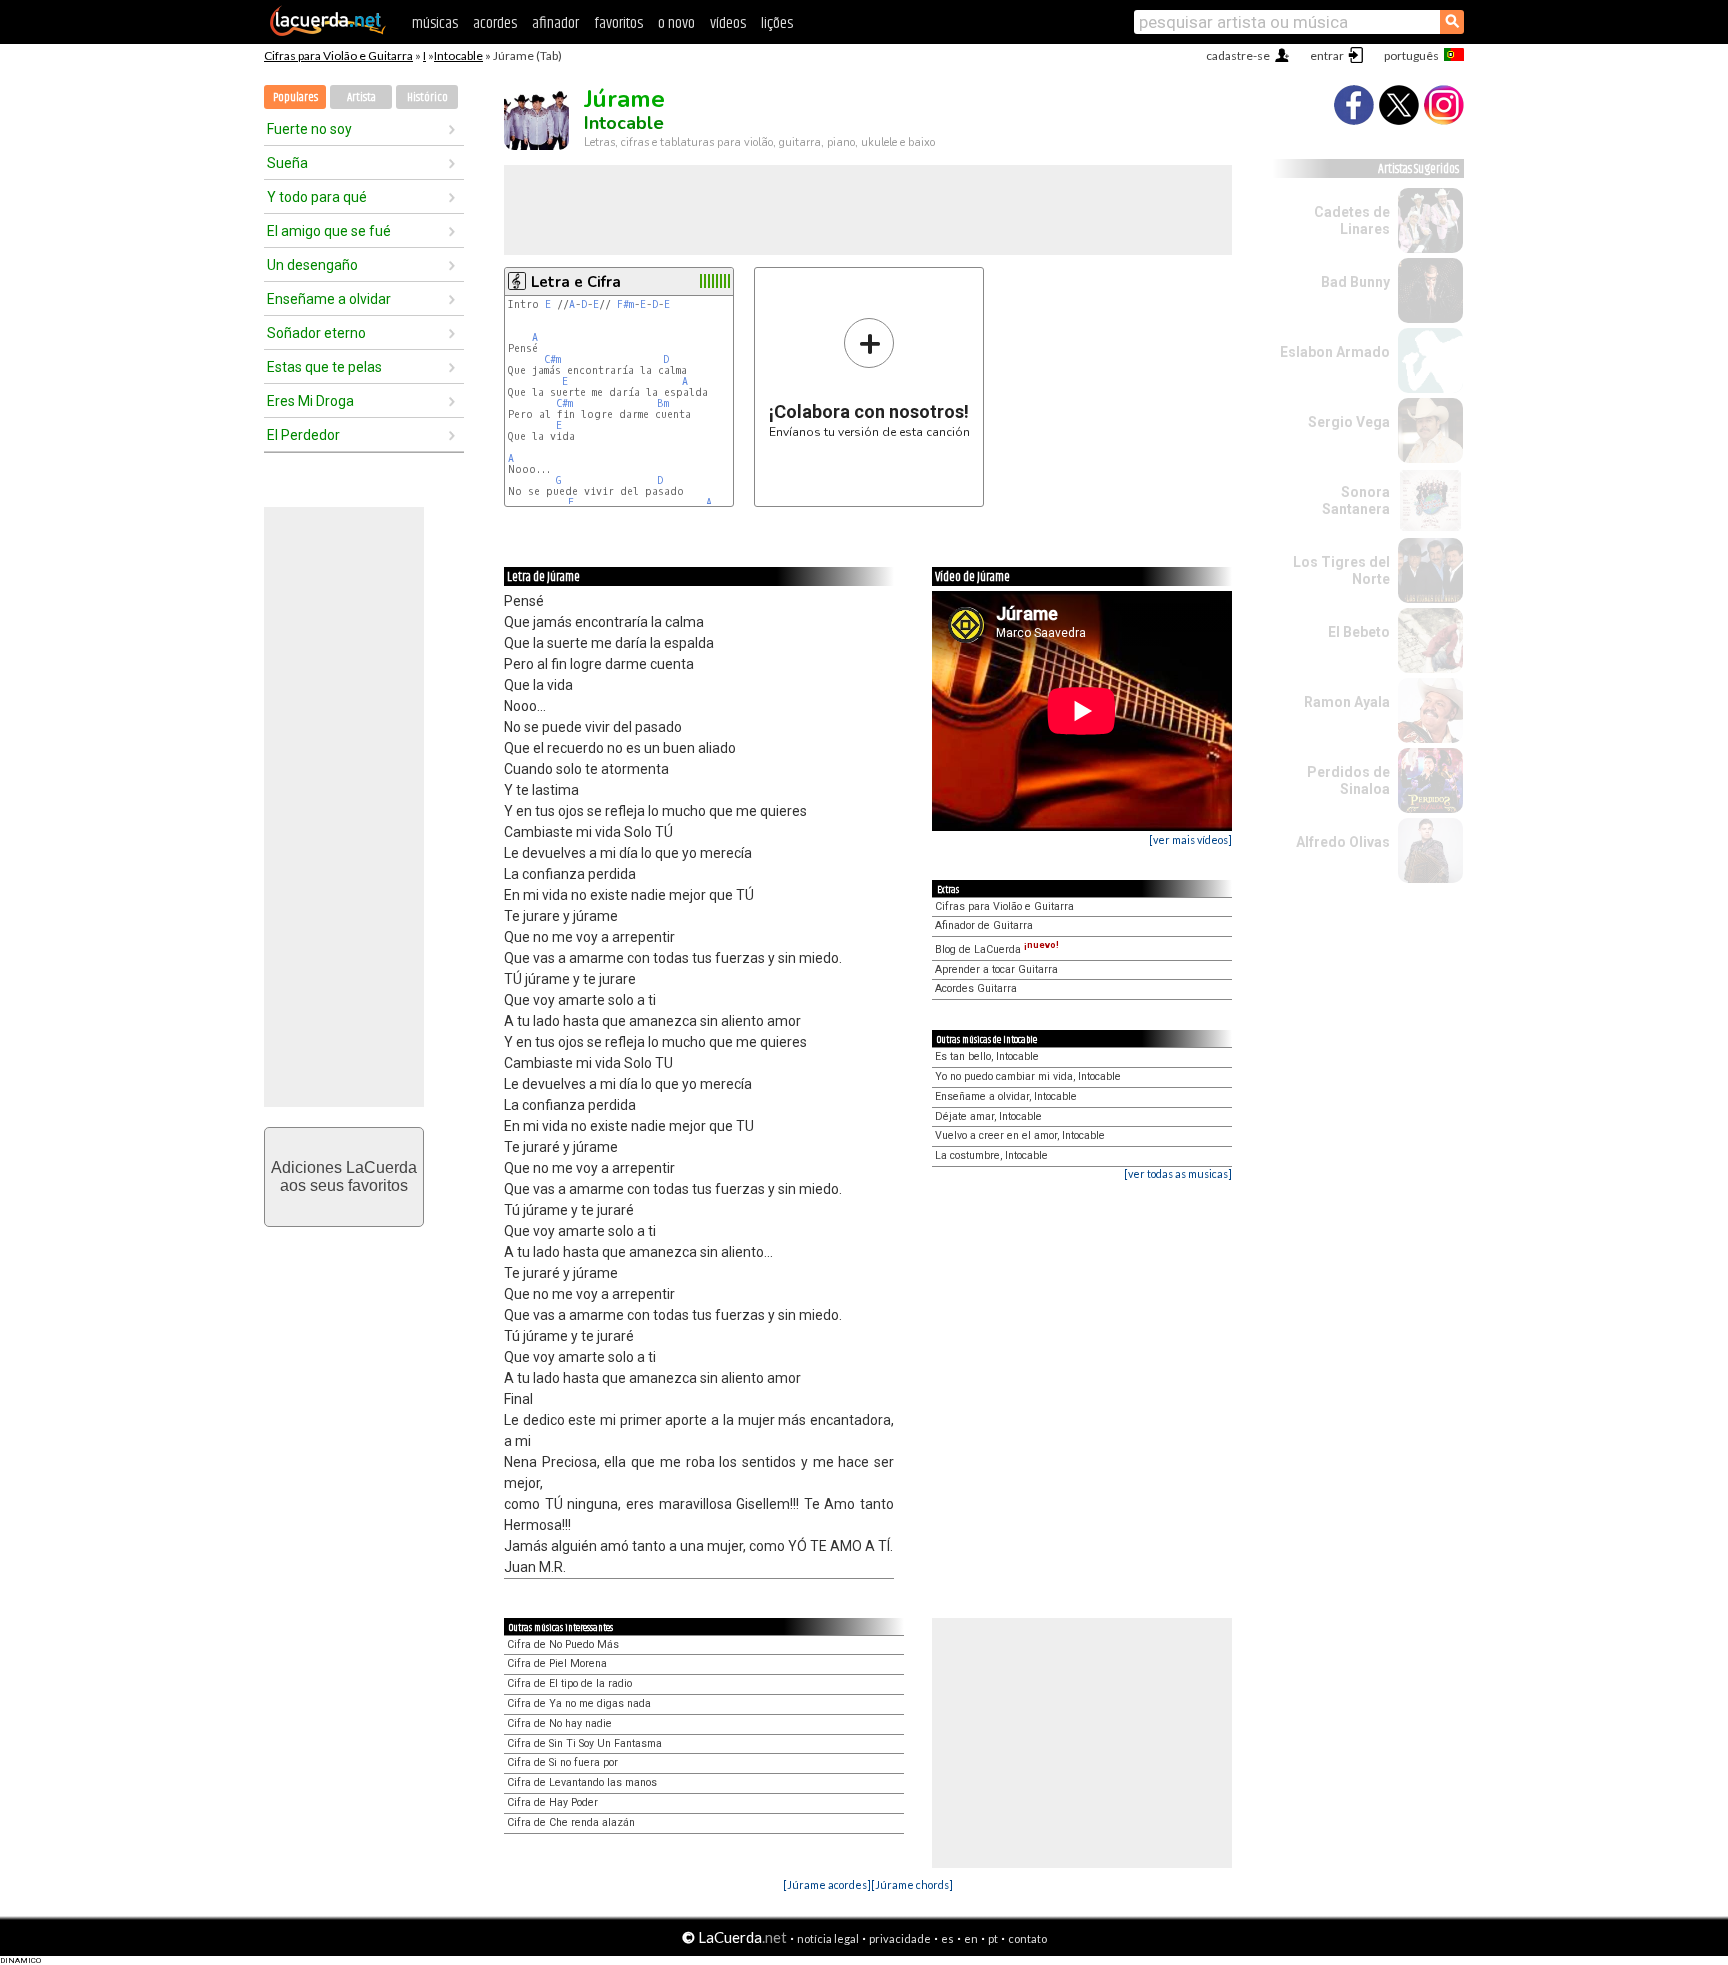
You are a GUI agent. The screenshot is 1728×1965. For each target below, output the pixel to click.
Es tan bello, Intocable (987, 1056)
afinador (555, 23)
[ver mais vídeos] (1190, 839)
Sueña (287, 163)
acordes (495, 23)
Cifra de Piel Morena (557, 1663)
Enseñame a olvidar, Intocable (1006, 1096)
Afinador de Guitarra (984, 925)
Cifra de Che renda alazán (571, 1822)
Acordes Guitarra (976, 988)
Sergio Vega (1349, 422)
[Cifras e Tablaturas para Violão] (328, 32)
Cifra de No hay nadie (559, 1723)
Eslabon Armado (1335, 352)
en (971, 1938)
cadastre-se (1238, 55)
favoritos (618, 23)
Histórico (427, 97)
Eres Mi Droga (310, 401)
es (947, 1938)
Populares (295, 97)
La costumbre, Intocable (991, 1155)
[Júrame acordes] (827, 1884)
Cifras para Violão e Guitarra (338, 55)
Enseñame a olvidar (329, 299)
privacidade (900, 1938)
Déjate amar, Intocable (988, 1116)
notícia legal (828, 1938)
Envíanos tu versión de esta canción (869, 377)
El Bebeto (1359, 632)
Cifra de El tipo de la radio (569, 1683)
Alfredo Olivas (1343, 842)
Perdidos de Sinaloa (1348, 780)
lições (777, 23)
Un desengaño (312, 265)
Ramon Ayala (1347, 702)
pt (993, 1938)
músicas (435, 23)
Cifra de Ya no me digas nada (579, 1703)
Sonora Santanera (1356, 500)
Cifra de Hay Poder (552, 1802)
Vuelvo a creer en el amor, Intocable (1020, 1135)
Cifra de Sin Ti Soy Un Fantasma (584, 1743)
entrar (1327, 55)
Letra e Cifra (576, 282)
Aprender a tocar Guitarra (996, 969)
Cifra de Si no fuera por (562, 1762)
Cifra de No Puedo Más (563, 1644)
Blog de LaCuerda (997, 949)
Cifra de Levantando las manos (582, 1782)
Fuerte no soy (309, 129)
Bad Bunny (1355, 282)
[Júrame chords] (912, 1884)
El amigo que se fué (329, 231)
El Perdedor (303, 435)
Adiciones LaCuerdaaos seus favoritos (344, 1176)
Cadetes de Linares (1352, 220)
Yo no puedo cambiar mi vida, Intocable (1028, 1076)
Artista (361, 97)
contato (1027, 1938)
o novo (676, 23)
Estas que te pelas (324, 367)
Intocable (458, 55)
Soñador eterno (316, 333)
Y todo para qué (317, 197)
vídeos (728, 23)
